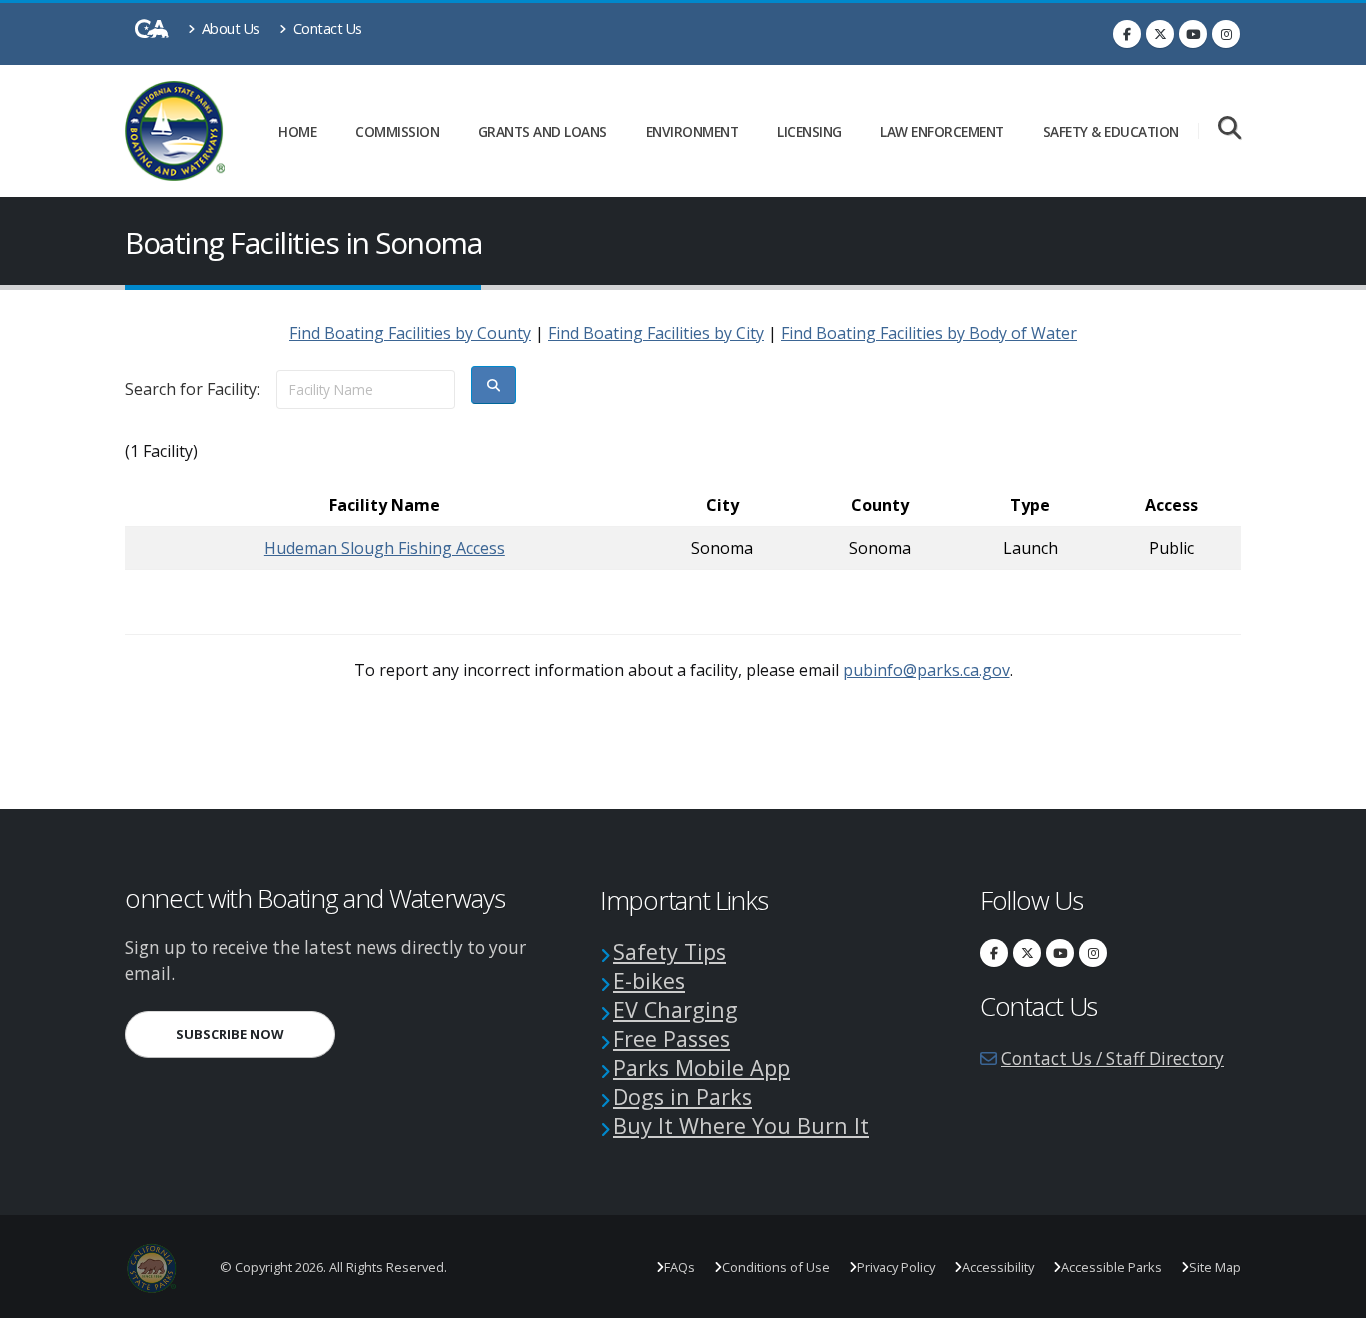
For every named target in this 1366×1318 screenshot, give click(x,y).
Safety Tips (669, 951)
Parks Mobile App (701, 1067)
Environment (692, 131)
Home (297, 131)
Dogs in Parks (682, 1096)
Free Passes (671, 1038)
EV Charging (675, 1009)
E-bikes (649, 980)
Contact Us (325, 28)
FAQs (679, 1267)
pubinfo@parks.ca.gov (926, 670)
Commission (397, 131)
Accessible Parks (1111, 1267)
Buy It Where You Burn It (741, 1125)
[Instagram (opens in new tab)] (1226, 34)
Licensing (809, 131)
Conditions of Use (776, 1267)
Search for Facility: (192, 389)
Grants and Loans (542, 131)
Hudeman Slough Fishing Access (384, 548)
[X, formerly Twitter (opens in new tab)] (1160, 34)
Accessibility (998, 1267)
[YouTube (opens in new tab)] (1193, 34)
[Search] (1229, 129)
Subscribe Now (255, 1033)
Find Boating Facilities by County (410, 333)
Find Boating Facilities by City (656, 333)
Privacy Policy (896, 1267)
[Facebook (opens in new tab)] (1127, 34)
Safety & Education (1111, 131)
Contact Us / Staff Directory (1112, 1058)
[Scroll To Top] (1331, 1295)
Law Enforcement (942, 131)
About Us (229, 28)
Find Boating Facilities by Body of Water (929, 333)
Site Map (1215, 1267)
